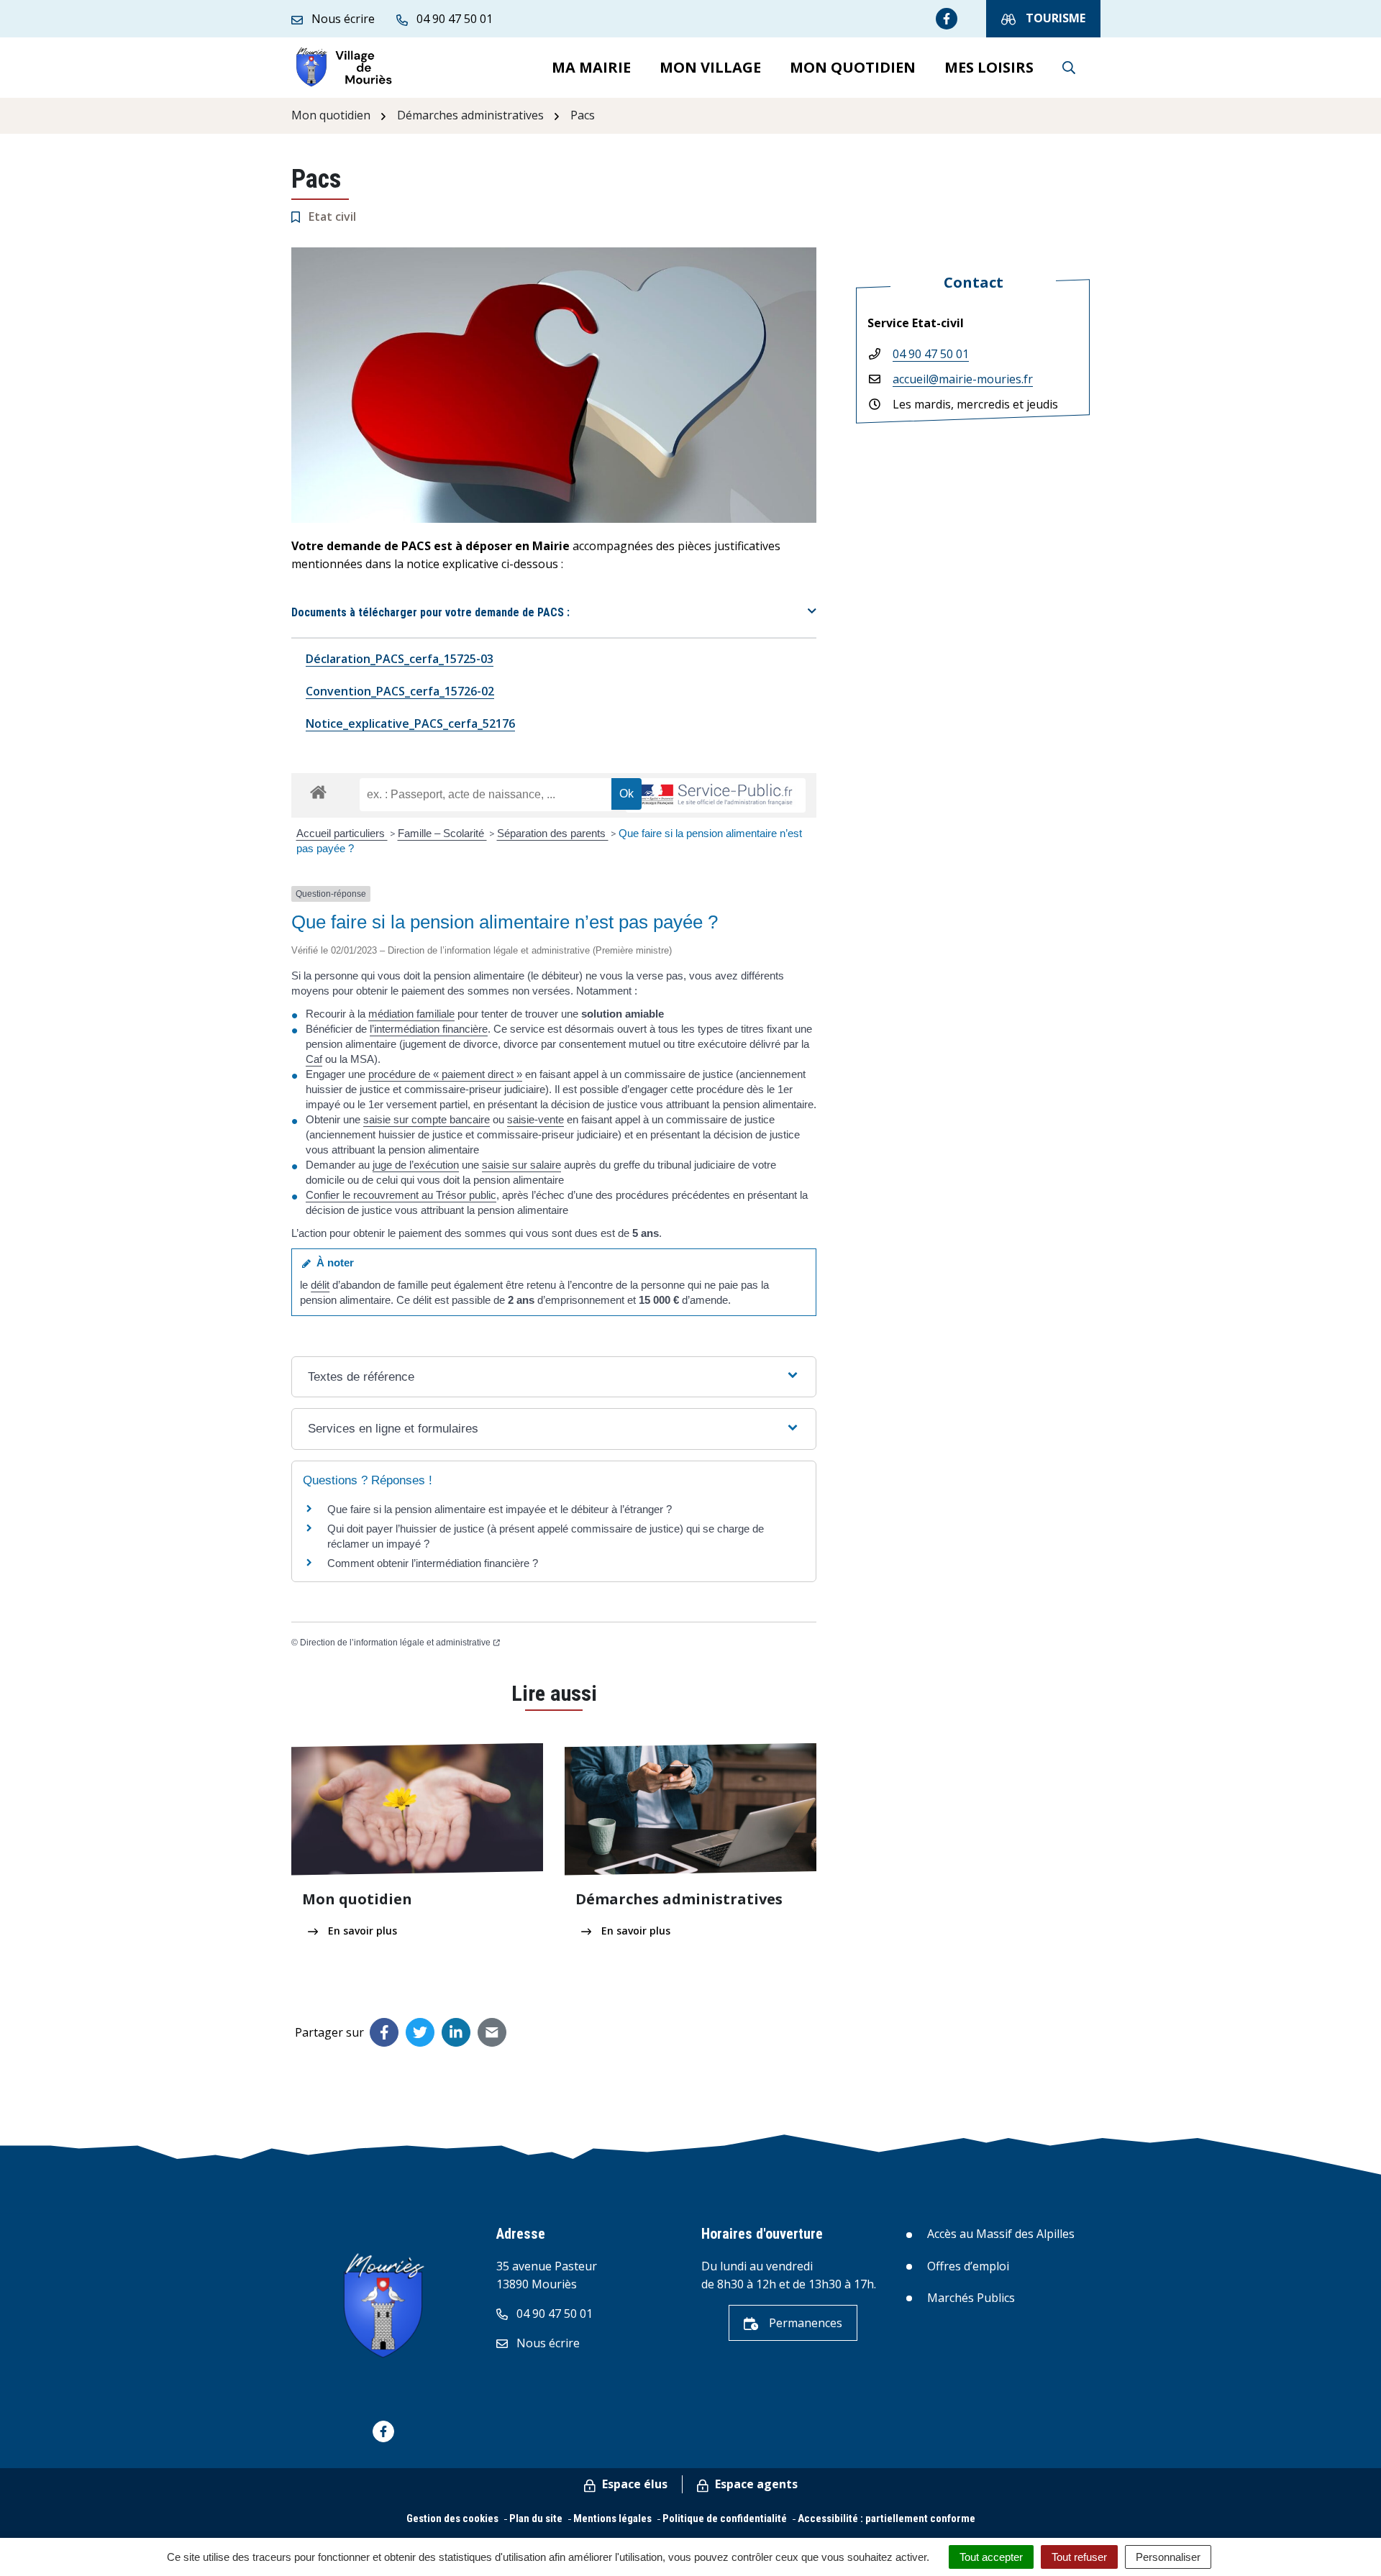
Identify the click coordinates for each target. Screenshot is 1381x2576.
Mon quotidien (853, 67)
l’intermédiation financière (429, 1029)
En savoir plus (361, 1931)
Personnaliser (1168, 2557)
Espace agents (755, 2484)
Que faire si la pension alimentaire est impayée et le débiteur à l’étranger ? (500, 1509)
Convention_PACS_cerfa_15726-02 (400, 691)
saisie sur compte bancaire (427, 1119)
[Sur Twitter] (420, 2032)
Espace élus (633, 2484)
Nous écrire (547, 2343)
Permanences (804, 2323)
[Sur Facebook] (384, 2032)
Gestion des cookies (452, 2518)
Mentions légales (612, 2518)
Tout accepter (991, 2557)
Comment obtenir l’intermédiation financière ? (433, 1563)
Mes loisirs (989, 67)
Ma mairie (591, 67)
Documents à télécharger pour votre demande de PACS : (430, 612)
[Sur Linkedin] (456, 2032)
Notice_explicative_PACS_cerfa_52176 (410, 723)
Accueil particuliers (342, 833)
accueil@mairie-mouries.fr (963, 379)
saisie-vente (535, 1119)
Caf (314, 1059)
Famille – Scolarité (442, 833)
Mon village (710, 67)
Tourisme (1054, 18)
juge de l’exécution (416, 1165)
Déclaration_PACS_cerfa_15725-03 (400, 659)
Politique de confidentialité (725, 2518)
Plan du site (536, 2518)
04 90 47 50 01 (931, 354)
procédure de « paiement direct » (445, 1074)
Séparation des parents (553, 833)
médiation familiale (411, 1014)
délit (320, 1285)
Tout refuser (1079, 2557)
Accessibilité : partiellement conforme (887, 2518)
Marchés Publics (971, 2298)
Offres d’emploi (968, 2266)
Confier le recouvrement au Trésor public (401, 1195)
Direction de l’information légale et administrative (395, 1643)
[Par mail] (492, 2032)
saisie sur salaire (521, 1165)
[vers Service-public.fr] (716, 796)
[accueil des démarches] (318, 790)
